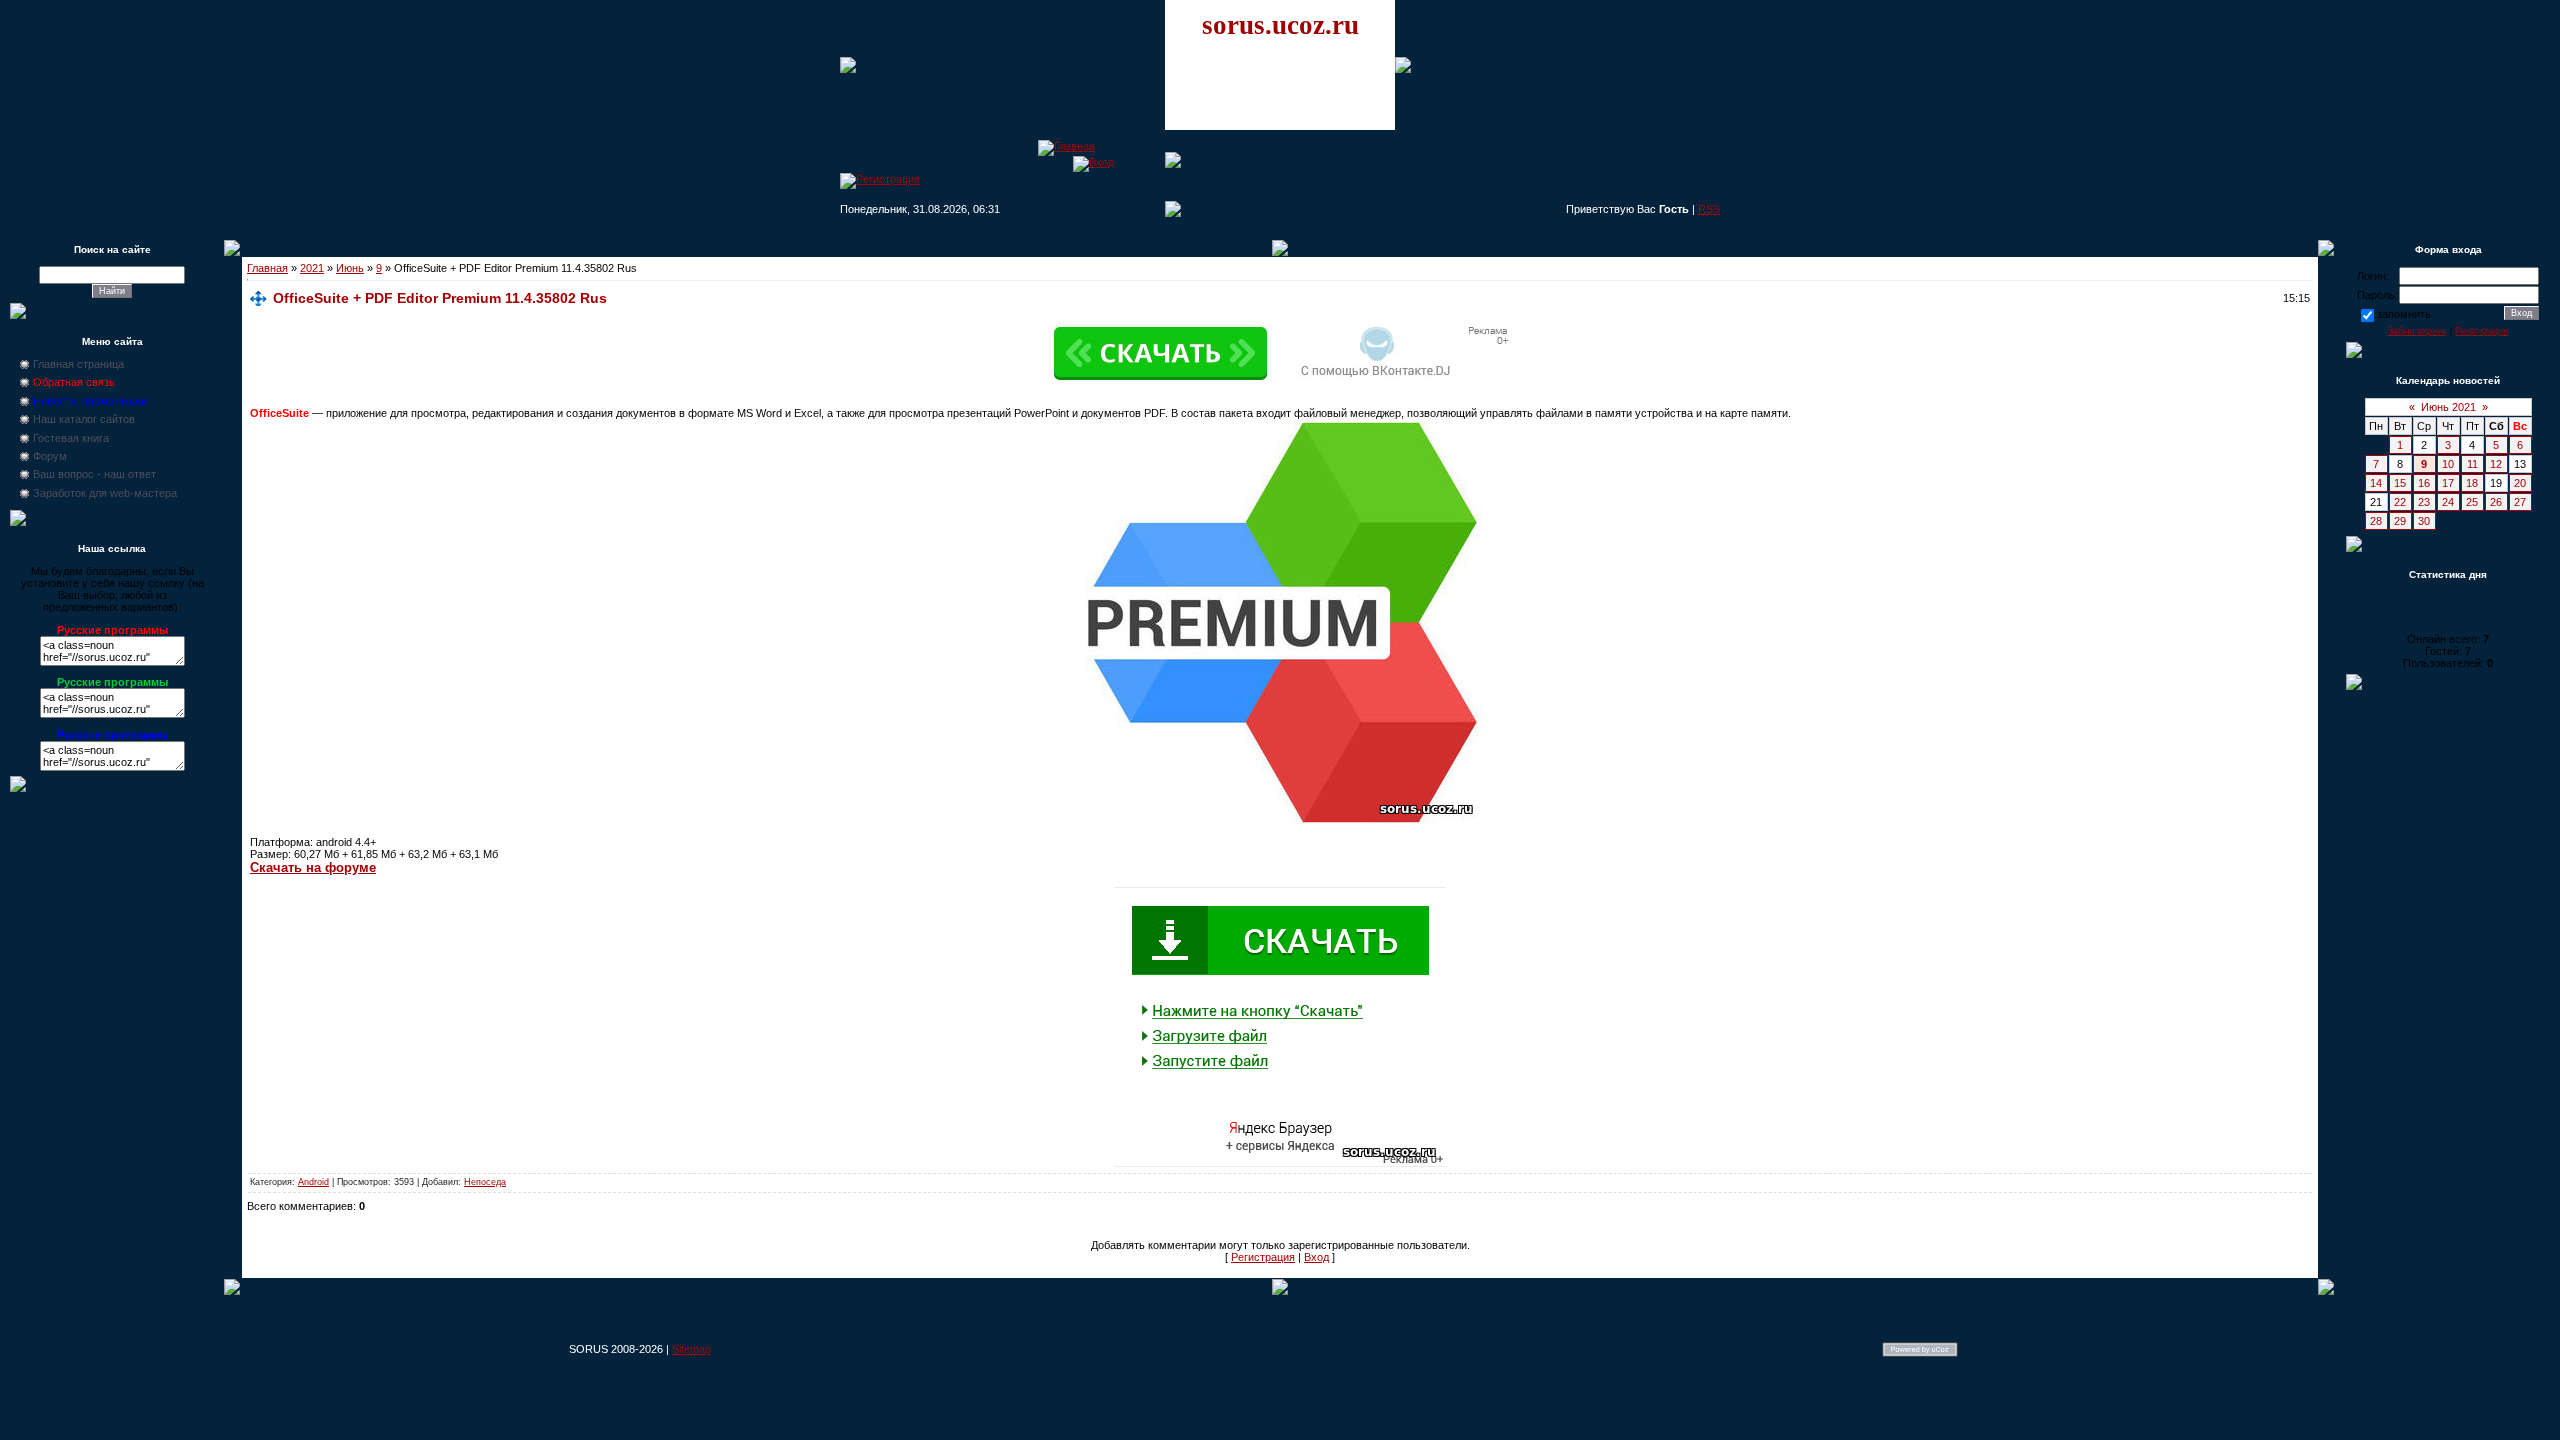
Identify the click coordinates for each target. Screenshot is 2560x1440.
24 (2448, 502)
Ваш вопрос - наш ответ (94, 474)
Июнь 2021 (2448, 407)
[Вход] (1093, 162)
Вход (1316, 1257)
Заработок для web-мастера (105, 493)
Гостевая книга (71, 438)
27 (2520, 502)
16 (2424, 483)
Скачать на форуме (313, 867)
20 (2520, 483)
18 (2472, 483)
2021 (312, 268)
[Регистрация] (880, 179)
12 (2496, 464)
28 (2376, 521)
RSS (1709, 209)
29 (2400, 521)
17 (2448, 483)
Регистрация (1263, 1257)
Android (313, 1182)
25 (2472, 502)
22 (2400, 502)
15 (2400, 483)
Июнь (350, 268)
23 (2424, 502)
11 (2472, 464)
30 (2424, 521)
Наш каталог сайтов (84, 419)
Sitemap (691, 1349)
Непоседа (485, 1182)
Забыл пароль (2417, 331)
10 (2448, 464)
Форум (50, 456)
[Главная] (1066, 146)
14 (2376, 483)
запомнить (2404, 314)
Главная (267, 268)
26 (2496, 502)
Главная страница (78, 364)
